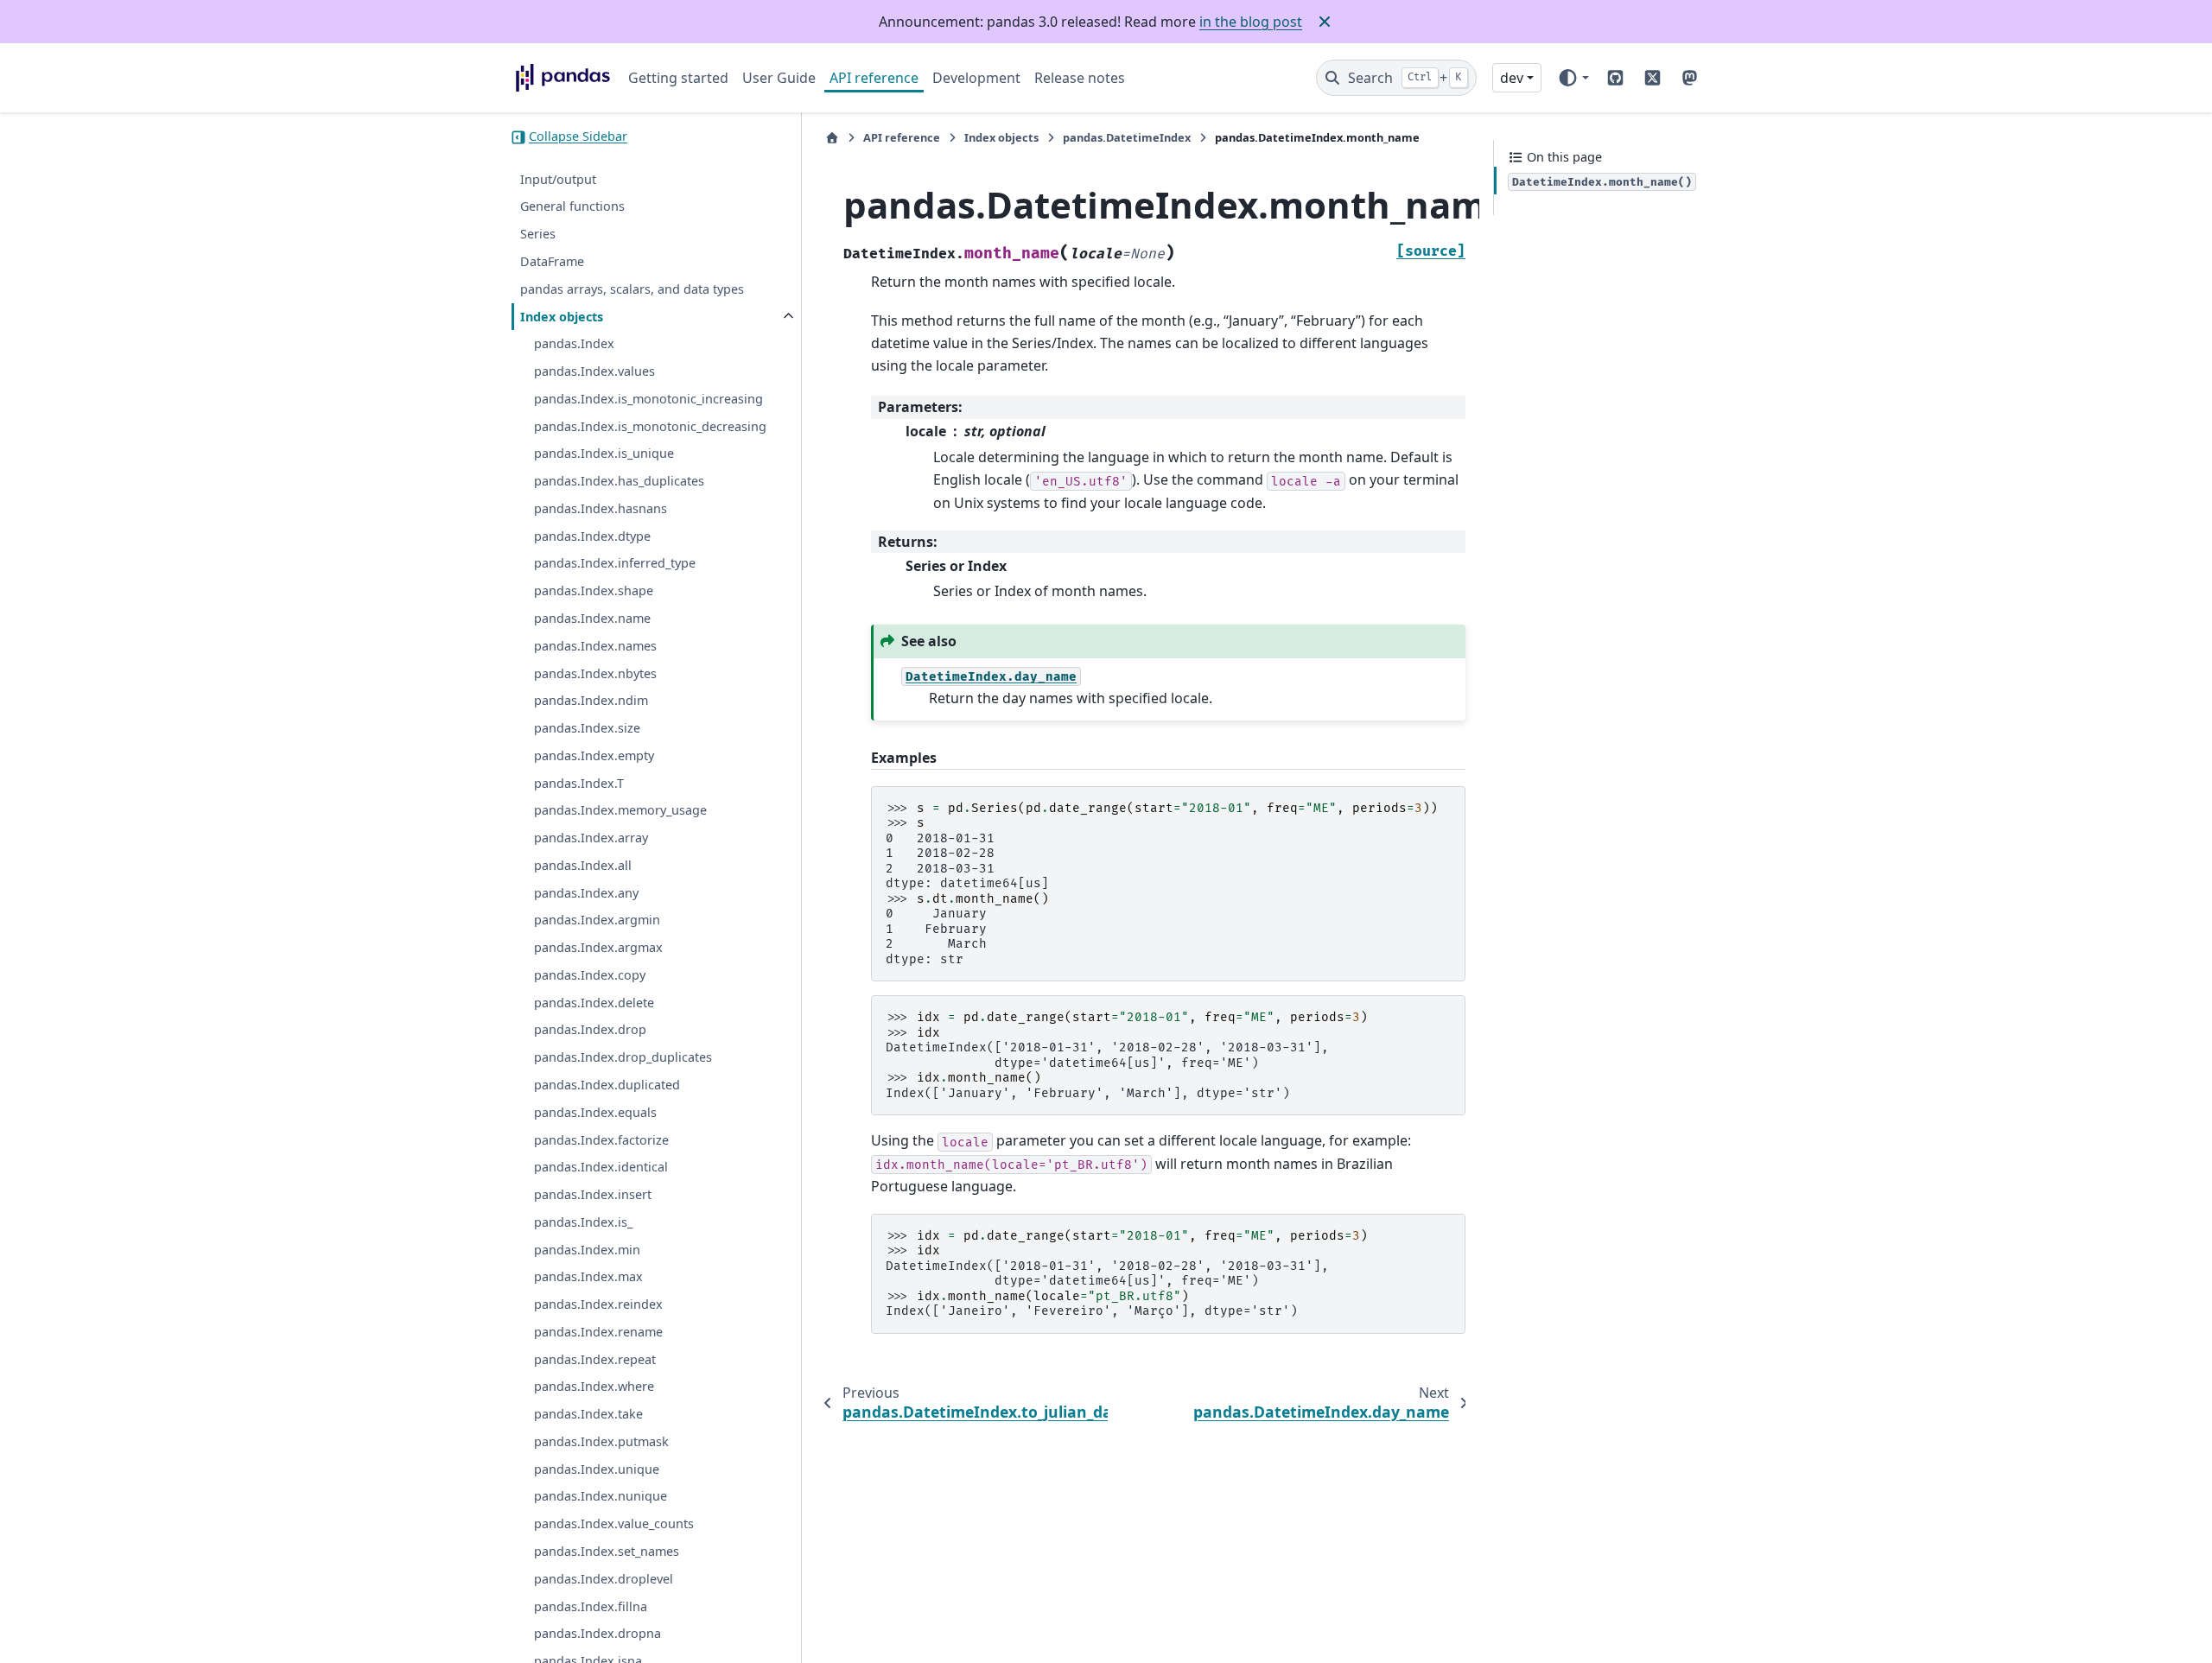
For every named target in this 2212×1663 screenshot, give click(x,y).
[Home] (832, 138)
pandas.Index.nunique (601, 1497)
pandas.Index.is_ (583, 1223)
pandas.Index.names (595, 647)
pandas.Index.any (586, 894)
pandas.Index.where (594, 1387)
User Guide (779, 78)
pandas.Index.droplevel (604, 1580)
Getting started (678, 78)
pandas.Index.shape (594, 591)
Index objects (562, 317)
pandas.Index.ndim (591, 701)
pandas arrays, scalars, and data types (632, 290)
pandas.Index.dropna (597, 1634)
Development (976, 78)
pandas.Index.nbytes (595, 673)
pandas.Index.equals (595, 1113)
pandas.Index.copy (590, 976)
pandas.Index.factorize (601, 1140)
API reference (874, 78)
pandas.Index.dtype (592, 537)
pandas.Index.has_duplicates (619, 482)
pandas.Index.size (587, 729)
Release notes (1080, 78)
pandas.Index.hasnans (601, 509)
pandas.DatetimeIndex (1127, 137)
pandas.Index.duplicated (607, 1085)
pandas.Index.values (594, 372)
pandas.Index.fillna (591, 1606)
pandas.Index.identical (601, 1168)
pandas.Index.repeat (595, 1360)
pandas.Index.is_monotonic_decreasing (650, 427)
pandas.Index (574, 344)
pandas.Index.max (588, 1277)
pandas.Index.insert (593, 1195)
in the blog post (1251, 22)
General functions (572, 207)
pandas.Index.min (587, 1250)
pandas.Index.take (588, 1415)
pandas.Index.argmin (597, 920)
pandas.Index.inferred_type (615, 564)
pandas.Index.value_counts (614, 1524)
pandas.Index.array (591, 838)
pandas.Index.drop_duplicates (623, 1058)
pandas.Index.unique (597, 1470)
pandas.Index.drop (590, 1030)
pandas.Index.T (579, 783)
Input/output (558, 180)
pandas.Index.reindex (598, 1305)
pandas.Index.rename (598, 1333)
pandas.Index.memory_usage (620, 811)
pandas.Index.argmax (598, 948)
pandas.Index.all (583, 866)
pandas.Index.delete (594, 1003)
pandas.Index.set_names (607, 1552)
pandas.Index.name (592, 619)
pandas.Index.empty (594, 756)
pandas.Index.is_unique (604, 454)
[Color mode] (1573, 78)
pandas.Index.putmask (601, 1442)
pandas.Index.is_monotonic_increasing (648, 400)
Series (538, 235)
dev (1512, 78)
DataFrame (552, 262)
